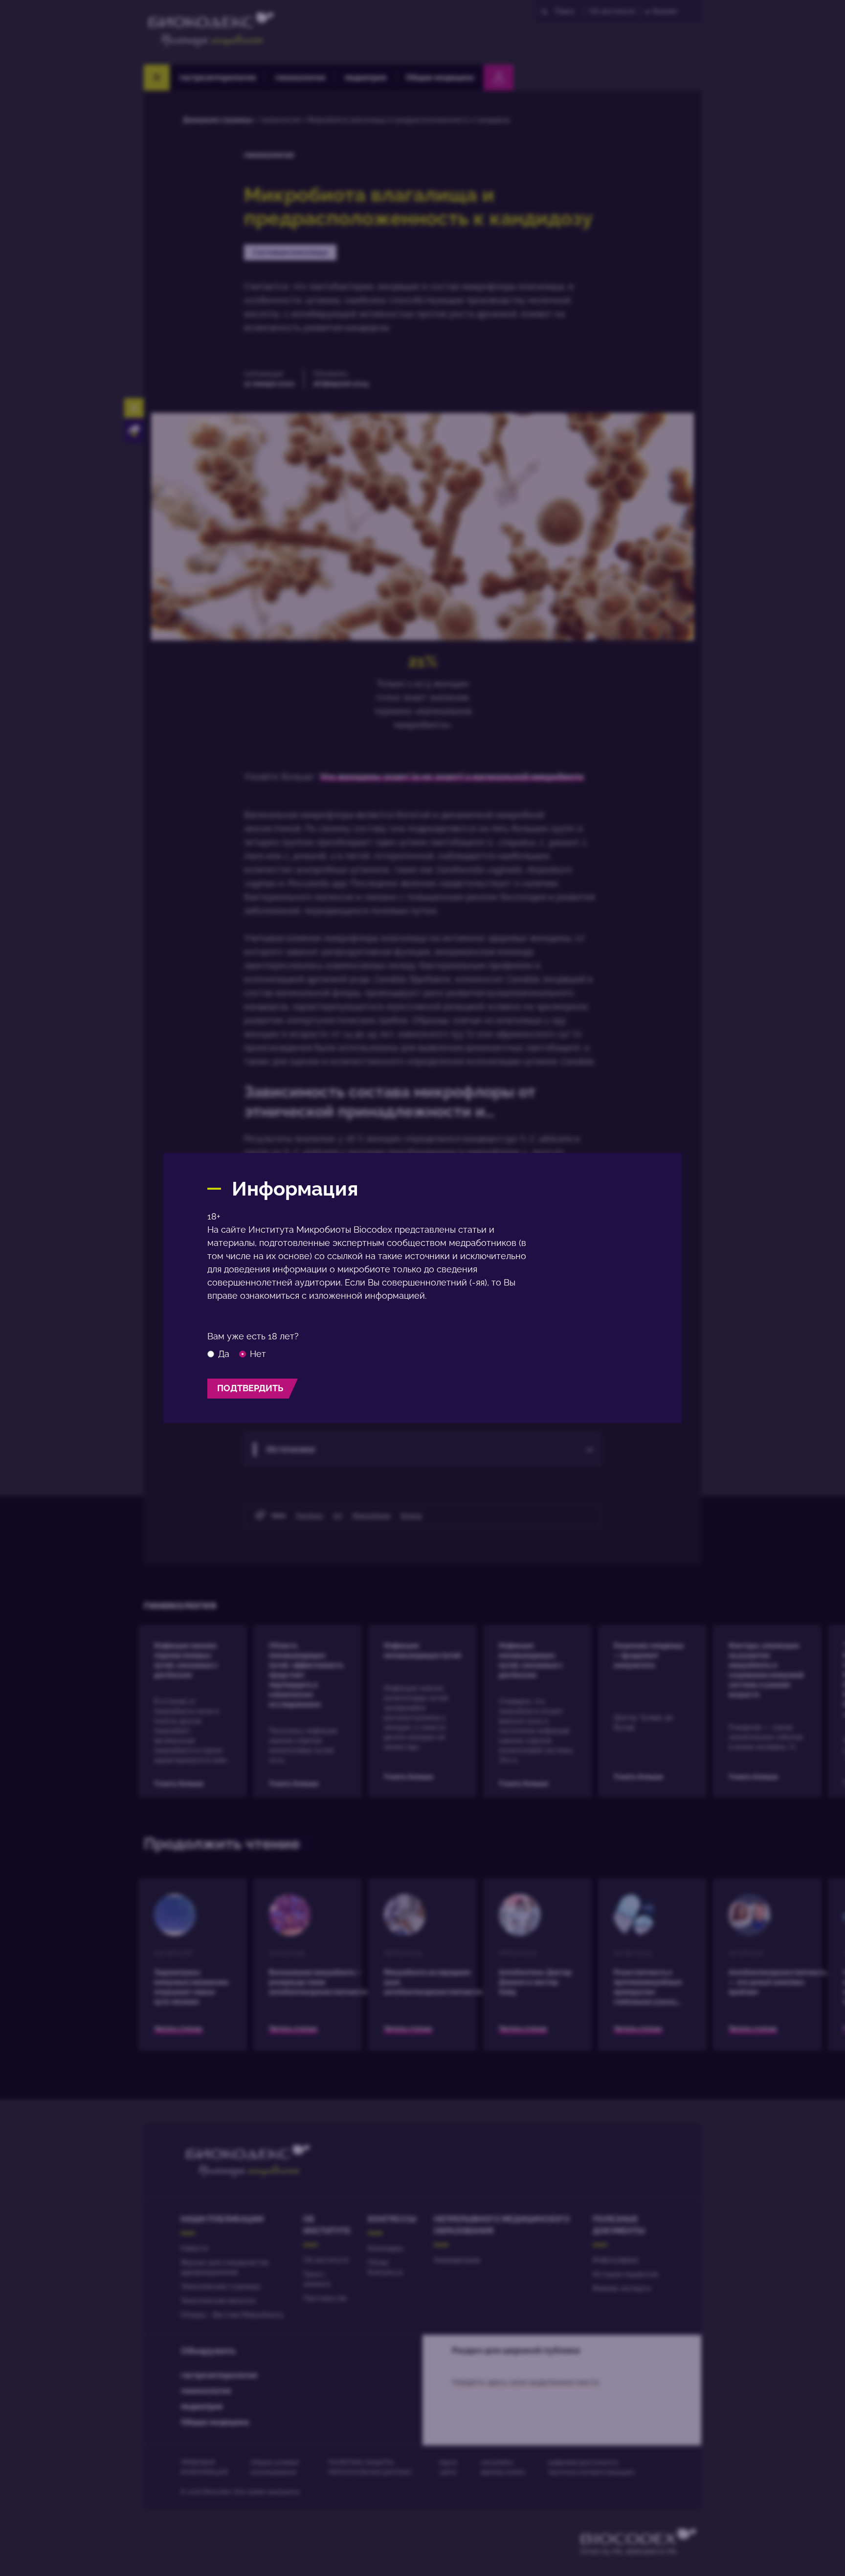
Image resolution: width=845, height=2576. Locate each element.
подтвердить (250, 1388)
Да (224, 1354)
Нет (258, 1354)
